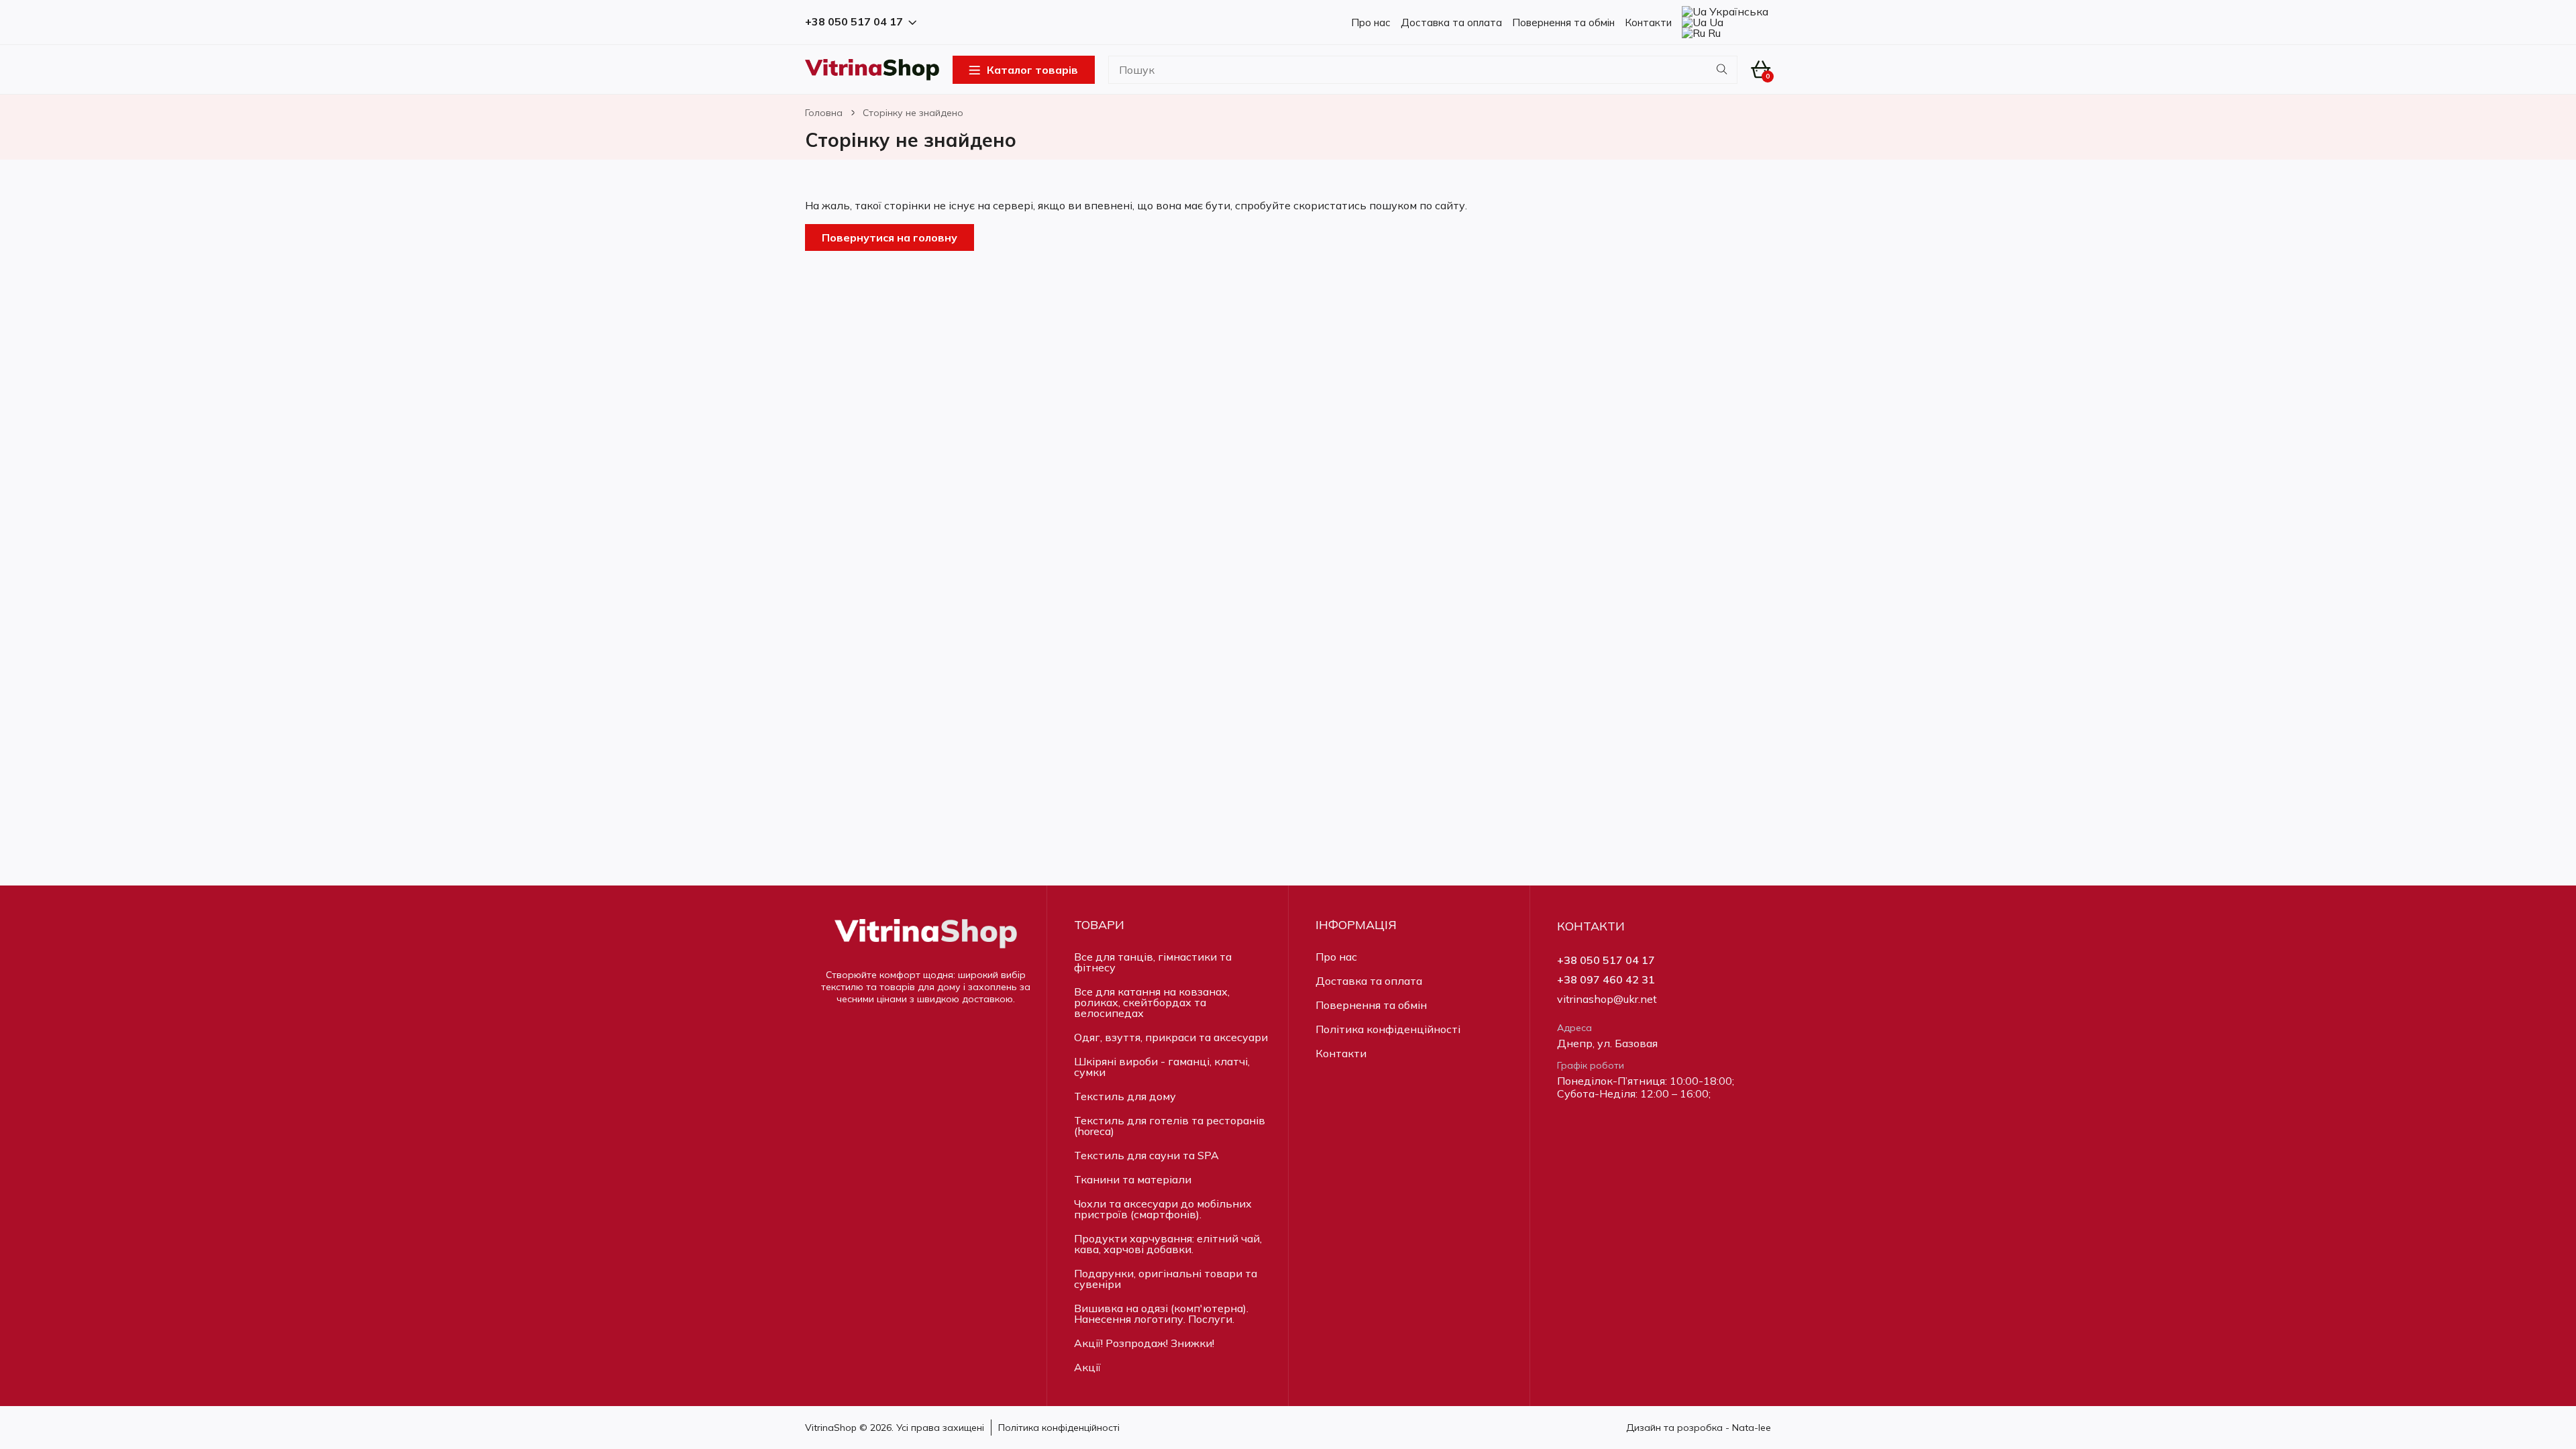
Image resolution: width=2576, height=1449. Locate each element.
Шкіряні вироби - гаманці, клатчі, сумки (1162, 1067)
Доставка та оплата (1451, 22)
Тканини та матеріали (1133, 1179)
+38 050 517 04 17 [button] (854, 22)
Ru (1713, 33)
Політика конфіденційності (1388, 1029)
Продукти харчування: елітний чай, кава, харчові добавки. (1168, 1244)
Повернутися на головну (890, 237)
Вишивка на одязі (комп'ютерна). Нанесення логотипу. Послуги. (1161, 1313)
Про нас (1371, 22)
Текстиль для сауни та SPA (1146, 1155)
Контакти (1648, 22)
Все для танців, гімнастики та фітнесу (1153, 962)
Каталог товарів (1032, 70)
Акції (1087, 1367)
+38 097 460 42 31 (1606, 980)
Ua (1715, 22)
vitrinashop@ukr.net (1607, 999)
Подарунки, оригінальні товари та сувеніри (1166, 1279)
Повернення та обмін (1563, 22)
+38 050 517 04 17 (1606, 960)
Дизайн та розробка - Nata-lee (1699, 1428)
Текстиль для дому (1125, 1096)
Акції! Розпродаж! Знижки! (1144, 1343)
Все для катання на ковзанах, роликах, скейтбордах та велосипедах (1152, 1002)
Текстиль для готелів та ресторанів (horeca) (1170, 1126)
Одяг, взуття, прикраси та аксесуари (1171, 1037)
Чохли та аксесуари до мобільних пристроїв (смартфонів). (1163, 1209)
